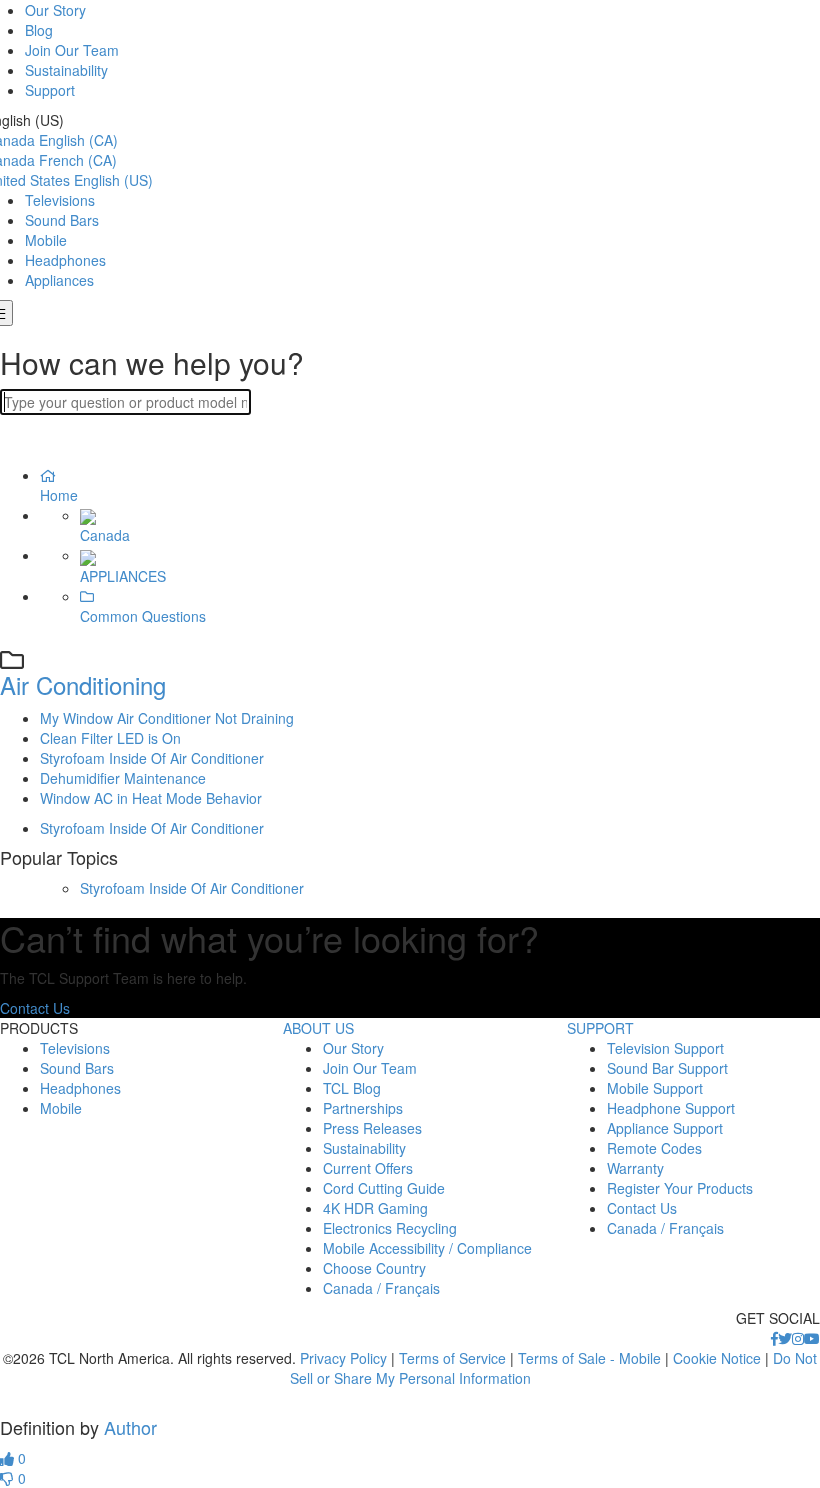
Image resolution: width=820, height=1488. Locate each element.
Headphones (65, 260)
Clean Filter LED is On (110, 738)
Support (50, 90)
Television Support (665, 1048)
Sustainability (66, 70)
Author (130, 1427)
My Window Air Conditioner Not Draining (167, 718)
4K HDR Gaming (375, 1208)
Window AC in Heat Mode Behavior (151, 798)
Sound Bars (62, 220)
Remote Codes (654, 1148)
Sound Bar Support (667, 1068)
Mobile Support (655, 1088)
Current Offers (368, 1168)
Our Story (55, 10)
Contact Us (35, 1008)
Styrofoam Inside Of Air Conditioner (152, 758)
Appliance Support (665, 1128)
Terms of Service (452, 1358)
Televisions (60, 200)
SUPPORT (600, 1028)
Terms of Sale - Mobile (589, 1358)
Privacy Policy (343, 1358)
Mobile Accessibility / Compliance (427, 1248)
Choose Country (374, 1268)
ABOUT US (318, 1028)
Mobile (46, 240)
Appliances (59, 280)
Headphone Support (671, 1108)
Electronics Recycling (390, 1228)
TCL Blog (352, 1088)
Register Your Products (680, 1188)
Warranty (635, 1168)
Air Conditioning (83, 684)
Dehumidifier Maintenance (123, 778)
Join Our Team (72, 50)
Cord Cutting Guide (384, 1188)
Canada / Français (381, 1288)
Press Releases (372, 1128)
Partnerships (363, 1108)
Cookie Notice (717, 1358)
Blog (39, 30)
